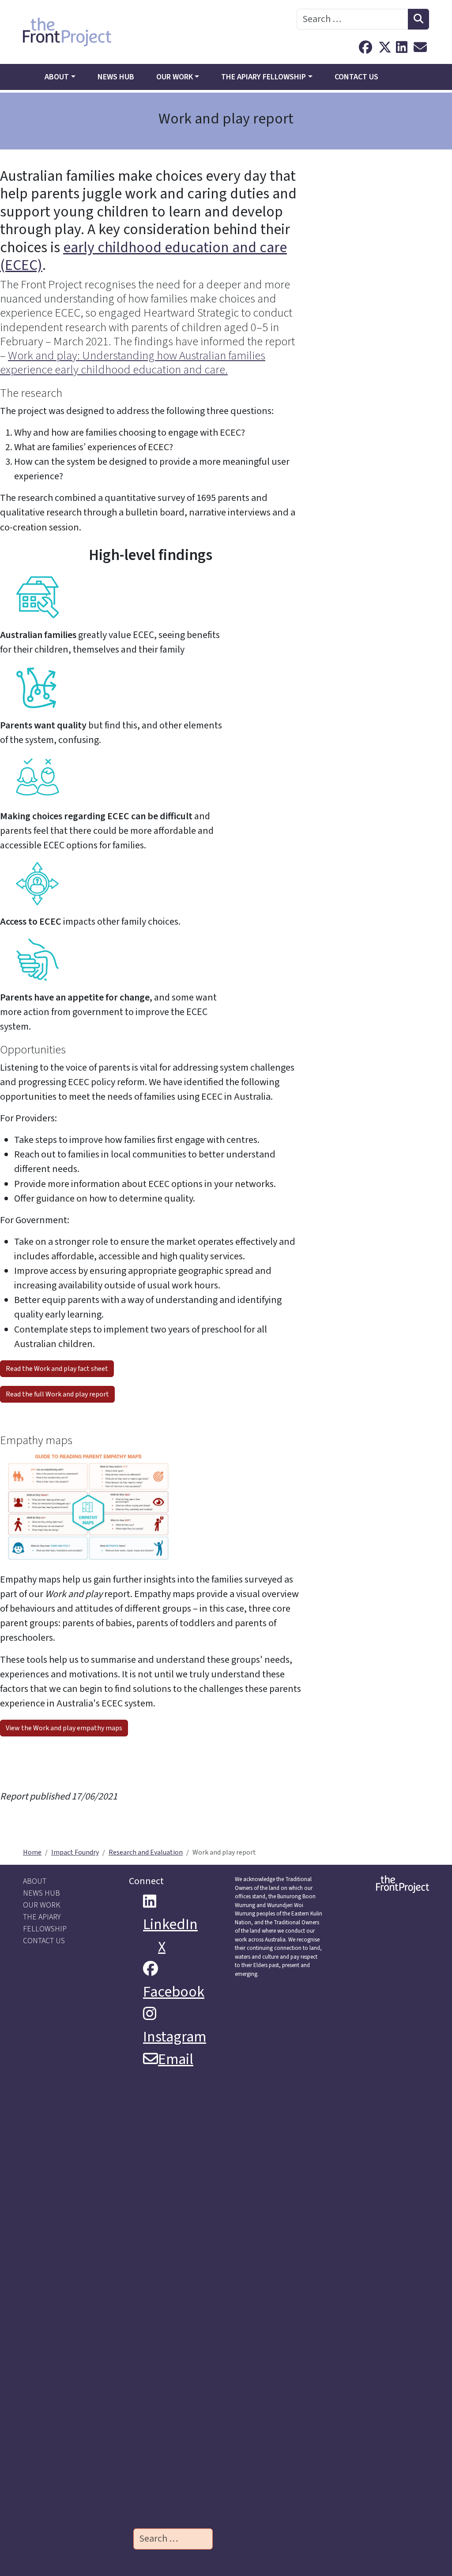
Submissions (156, 2292)
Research (148, 2255)
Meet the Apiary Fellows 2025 (162, 2382)
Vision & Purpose (165, 2099)
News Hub (116, 77)
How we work (158, 2117)
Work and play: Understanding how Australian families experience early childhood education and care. (133, 363)
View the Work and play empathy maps (64, 1728)
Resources (151, 2473)
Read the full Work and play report (57, 1394)
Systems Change (164, 2135)
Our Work (175, 77)
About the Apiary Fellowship (165, 2350)
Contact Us (356, 77)
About (57, 77)
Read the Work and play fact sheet (57, 1369)
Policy (142, 2274)
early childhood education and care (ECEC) (143, 256)
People (144, 2154)
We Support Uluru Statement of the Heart (167, 2186)
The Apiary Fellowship (264, 77)
